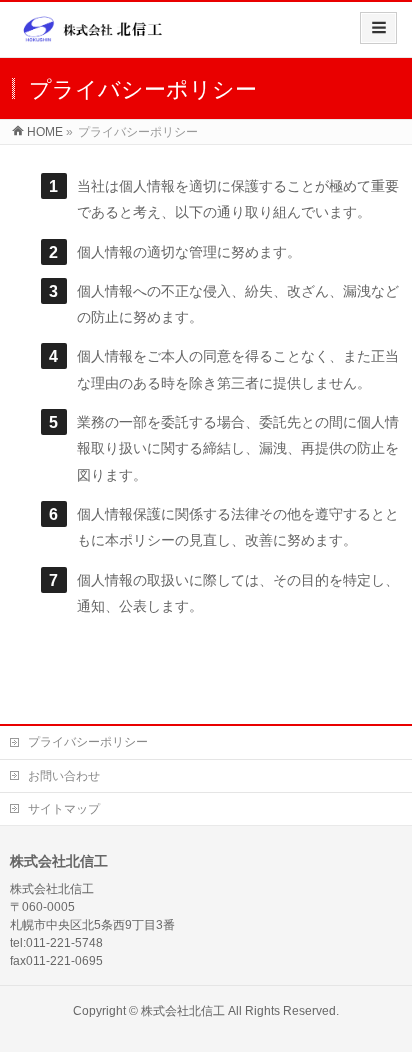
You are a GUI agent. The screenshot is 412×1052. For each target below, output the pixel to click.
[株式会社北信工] (93, 36)
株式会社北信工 (183, 1011)
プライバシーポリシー (88, 742)
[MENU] (378, 28)
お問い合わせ (64, 776)
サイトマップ (64, 809)
